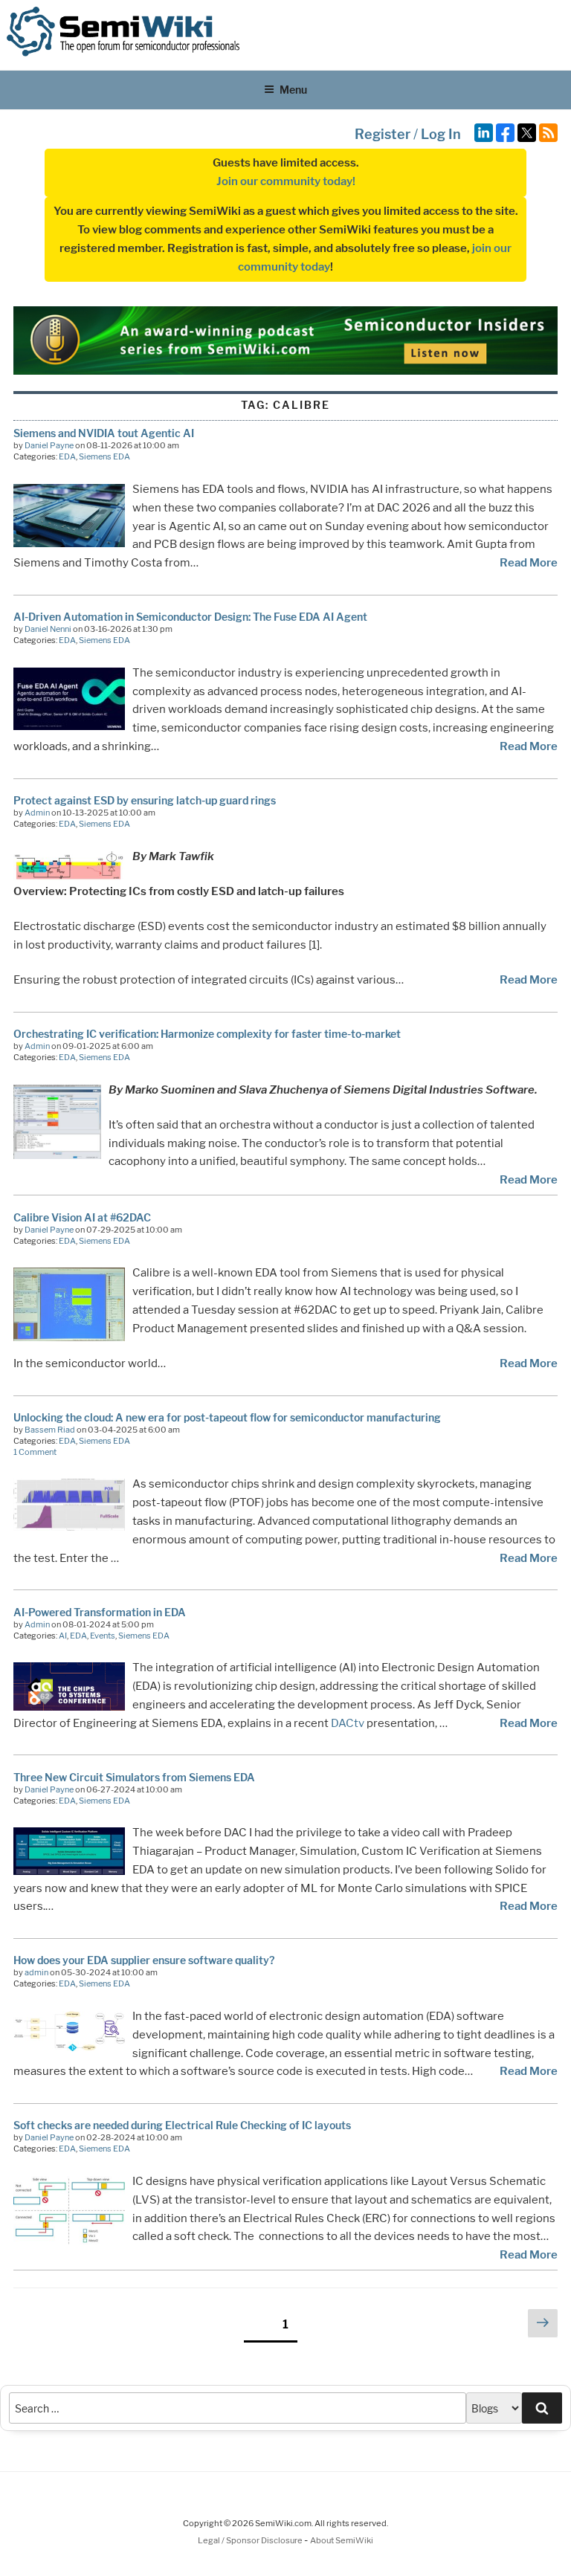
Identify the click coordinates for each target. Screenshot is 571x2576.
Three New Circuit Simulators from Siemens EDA (134, 1777)
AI (63, 1636)
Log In (441, 134)
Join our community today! (286, 181)
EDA (67, 456)
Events (103, 1636)
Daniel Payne (49, 445)
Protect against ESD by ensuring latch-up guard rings (145, 800)
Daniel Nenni (48, 629)
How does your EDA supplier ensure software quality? (144, 1960)
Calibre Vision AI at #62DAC (82, 1217)
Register (383, 134)
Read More (529, 563)
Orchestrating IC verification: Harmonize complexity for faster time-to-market (207, 1034)
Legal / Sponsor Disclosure (251, 2540)
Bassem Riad (50, 1430)
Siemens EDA (104, 456)
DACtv (348, 1723)
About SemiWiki (342, 2540)
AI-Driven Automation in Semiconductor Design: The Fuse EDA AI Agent (190, 617)
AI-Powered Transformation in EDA (100, 1612)
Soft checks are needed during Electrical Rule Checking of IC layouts (182, 2125)
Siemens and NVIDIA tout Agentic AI (104, 433)
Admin (37, 813)
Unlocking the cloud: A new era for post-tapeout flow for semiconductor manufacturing (227, 1417)
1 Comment (35, 1452)
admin (36, 1972)
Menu (293, 90)
